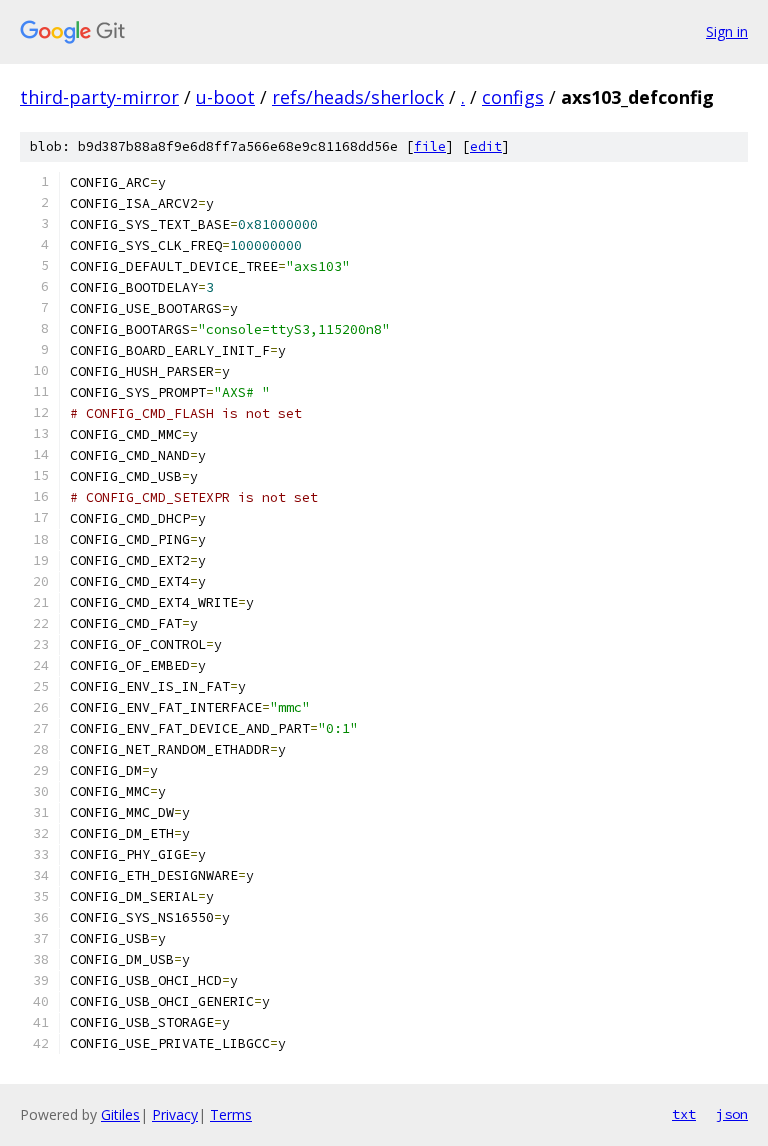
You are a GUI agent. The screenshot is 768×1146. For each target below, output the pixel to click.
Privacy (175, 1114)
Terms (231, 1114)
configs (513, 97)
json (732, 1114)
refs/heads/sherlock (358, 97)
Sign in (727, 31)
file (430, 146)
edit (486, 146)
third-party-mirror (99, 97)
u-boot (225, 97)
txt (684, 1114)
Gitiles (120, 1114)
